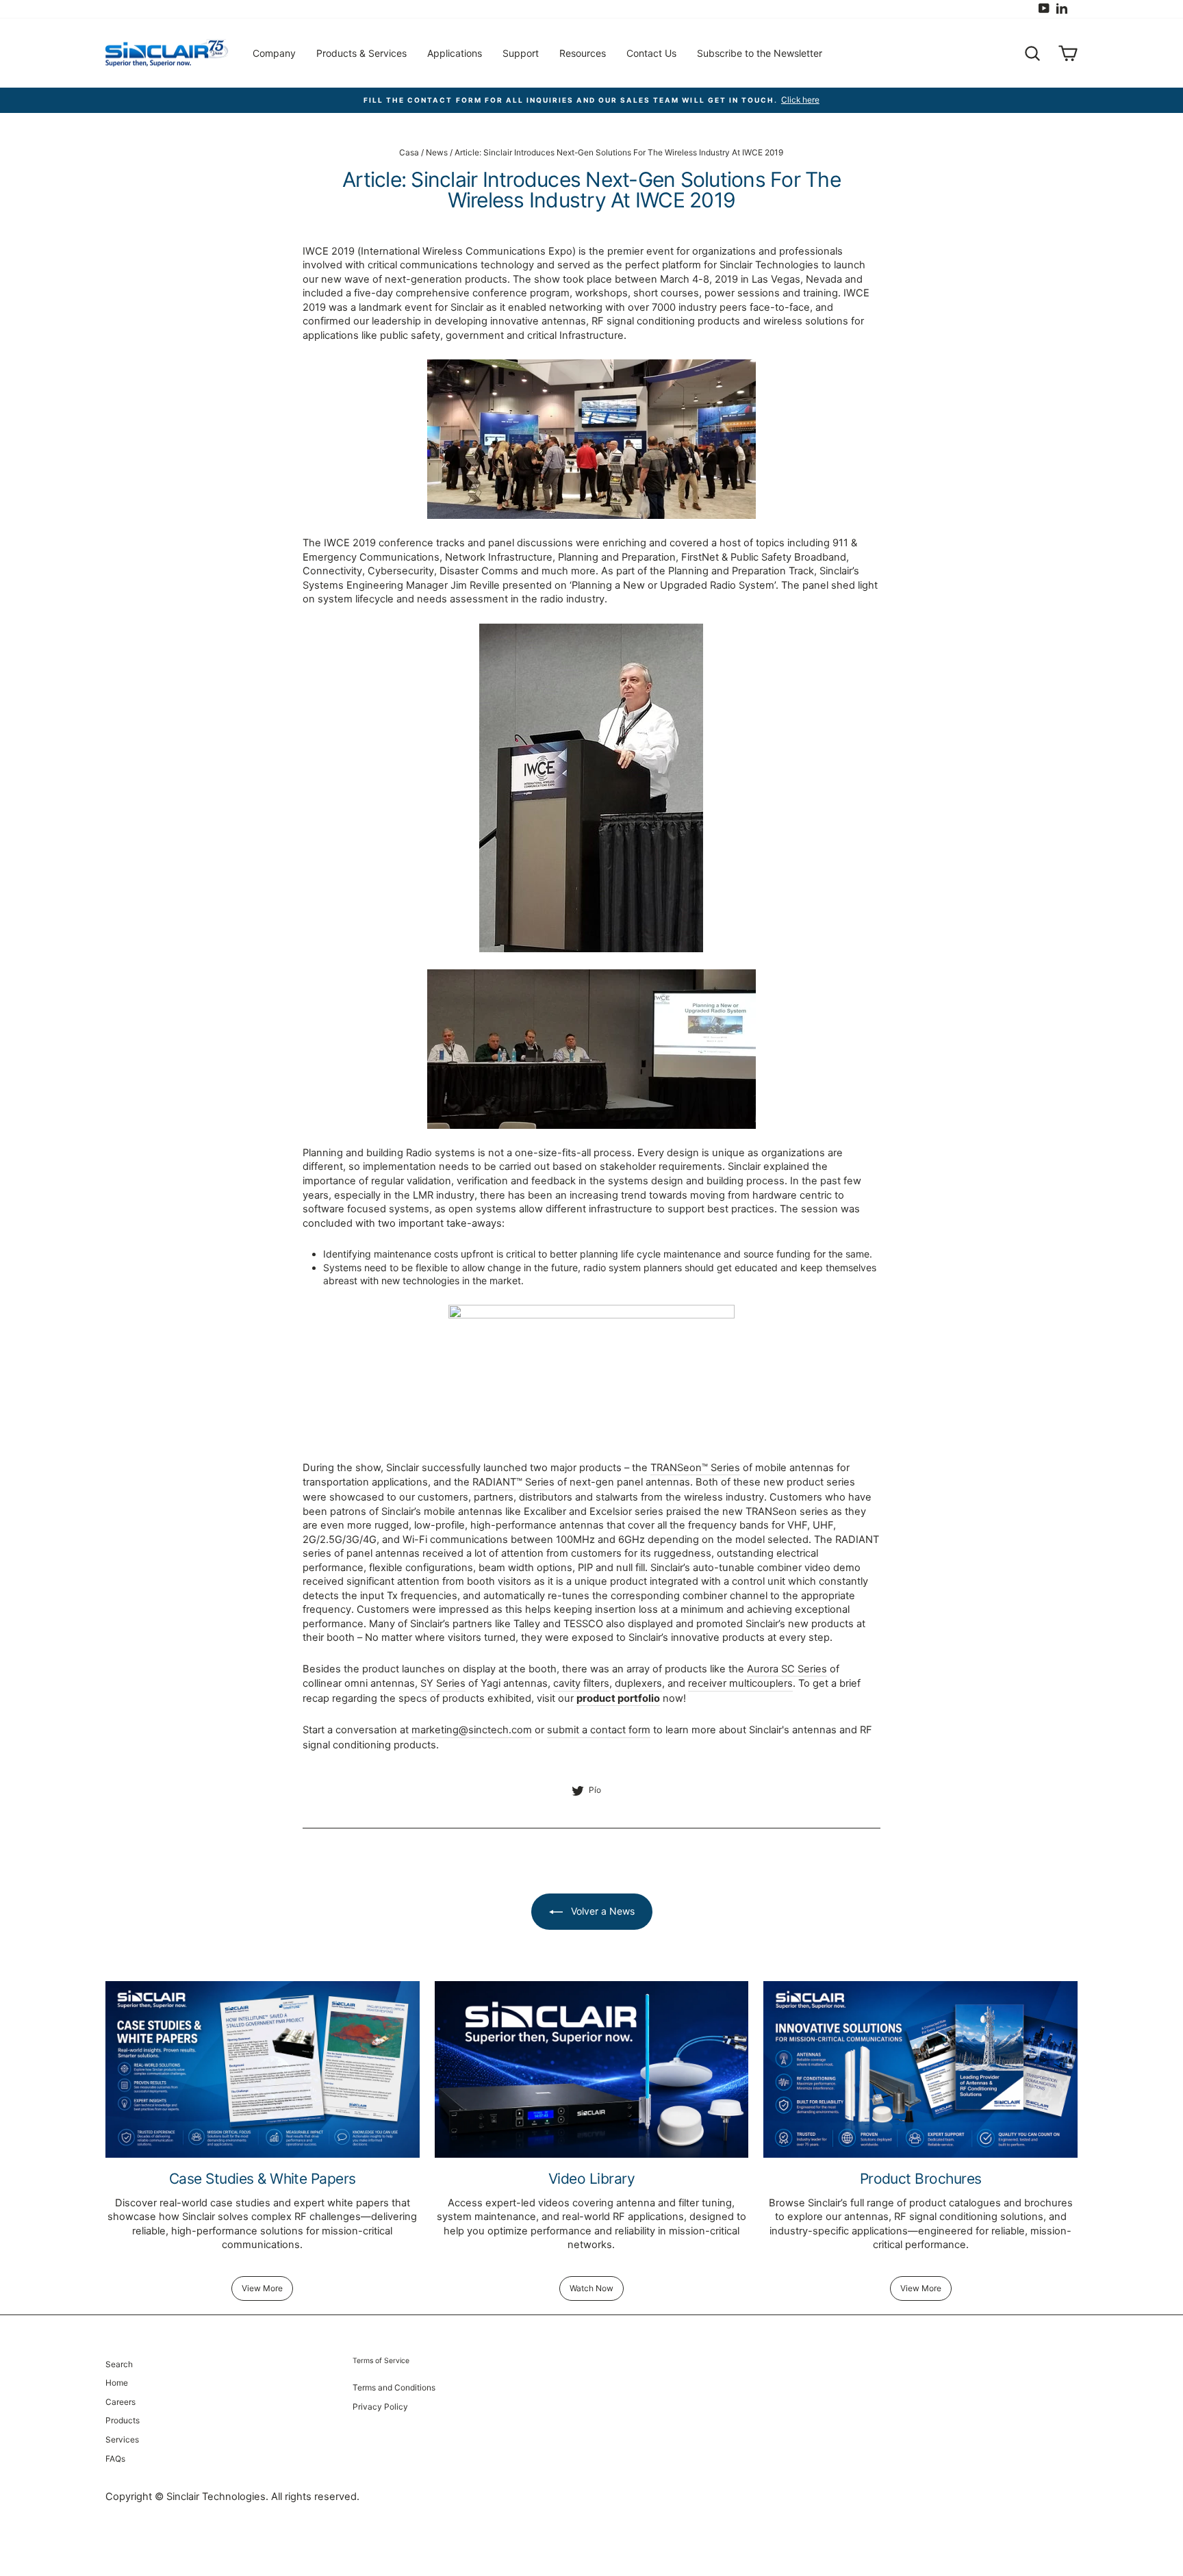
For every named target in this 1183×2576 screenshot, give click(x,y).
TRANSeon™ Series (695, 1468)
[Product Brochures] (920, 2069)
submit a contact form (599, 1730)
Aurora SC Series (787, 1669)
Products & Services (361, 53)
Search (119, 2364)
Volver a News (601, 1911)
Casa (409, 152)
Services (122, 2439)
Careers (120, 2402)
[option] (591, 100)
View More (262, 2288)
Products (123, 2420)
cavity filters (581, 1683)
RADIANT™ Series (513, 1482)
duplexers (638, 1683)
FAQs (115, 2459)
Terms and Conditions (394, 2387)
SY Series (443, 1683)
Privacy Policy (380, 2407)
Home (117, 2383)
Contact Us (651, 53)
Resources (583, 53)
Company (274, 53)
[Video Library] (592, 2069)
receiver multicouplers (740, 1683)
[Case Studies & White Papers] (263, 2069)
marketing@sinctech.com (472, 1730)
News (437, 152)
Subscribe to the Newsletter (760, 53)
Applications (455, 53)
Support (521, 53)
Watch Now (591, 2288)
